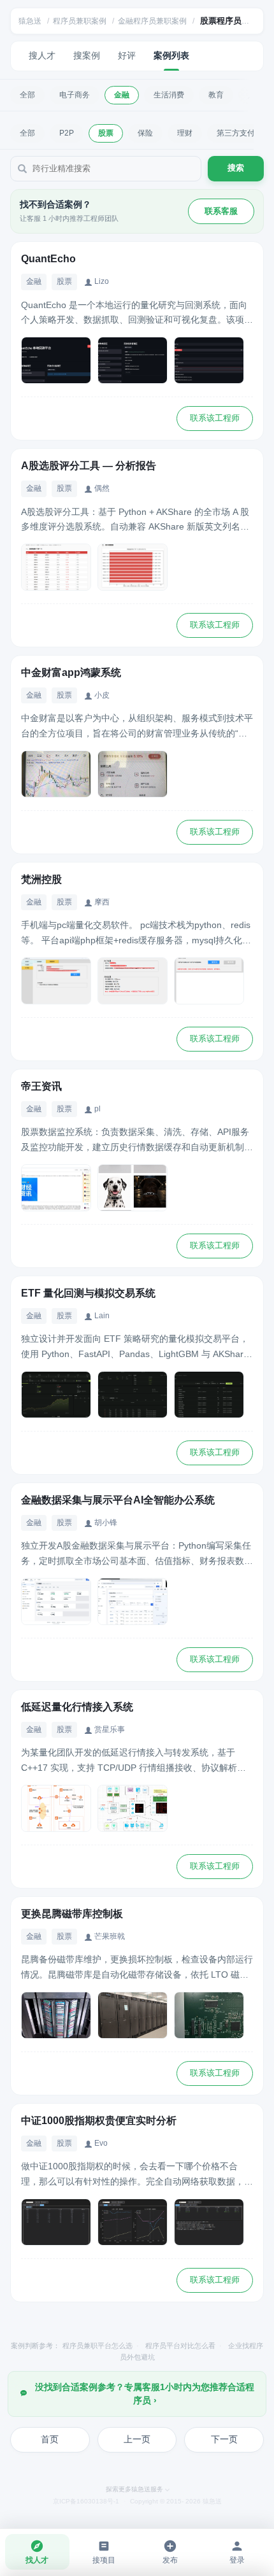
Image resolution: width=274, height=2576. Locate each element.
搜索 (236, 168)
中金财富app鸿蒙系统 (71, 672)
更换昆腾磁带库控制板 (72, 1914)
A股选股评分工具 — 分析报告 (89, 466)
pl (97, 1109)
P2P (67, 133)
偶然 (102, 488)
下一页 (224, 2439)
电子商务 (75, 95)
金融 (122, 95)
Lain (102, 1316)
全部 (27, 95)
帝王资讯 (41, 1086)
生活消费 (169, 95)
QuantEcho (48, 259)
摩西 (102, 902)
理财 (185, 133)
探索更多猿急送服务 (134, 2489)
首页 (50, 2439)
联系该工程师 (215, 418)
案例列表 (171, 55)
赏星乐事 (110, 1729)
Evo (101, 2143)
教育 (216, 95)
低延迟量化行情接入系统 (77, 1707)
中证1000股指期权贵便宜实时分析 (99, 2121)
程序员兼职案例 (80, 21)
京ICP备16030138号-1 (86, 2501)
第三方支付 (236, 133)
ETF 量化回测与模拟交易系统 (88, 1293)
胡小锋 (106, 1523)
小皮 (102, 695)
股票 (106, 133)
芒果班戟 (110, 1936)
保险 (145, 133)
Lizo (102, 281)
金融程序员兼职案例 (152, 21)
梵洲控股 (41, 879)
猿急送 (30, 21)
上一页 (137, 2439)
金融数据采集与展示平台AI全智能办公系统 (118, 1500)
